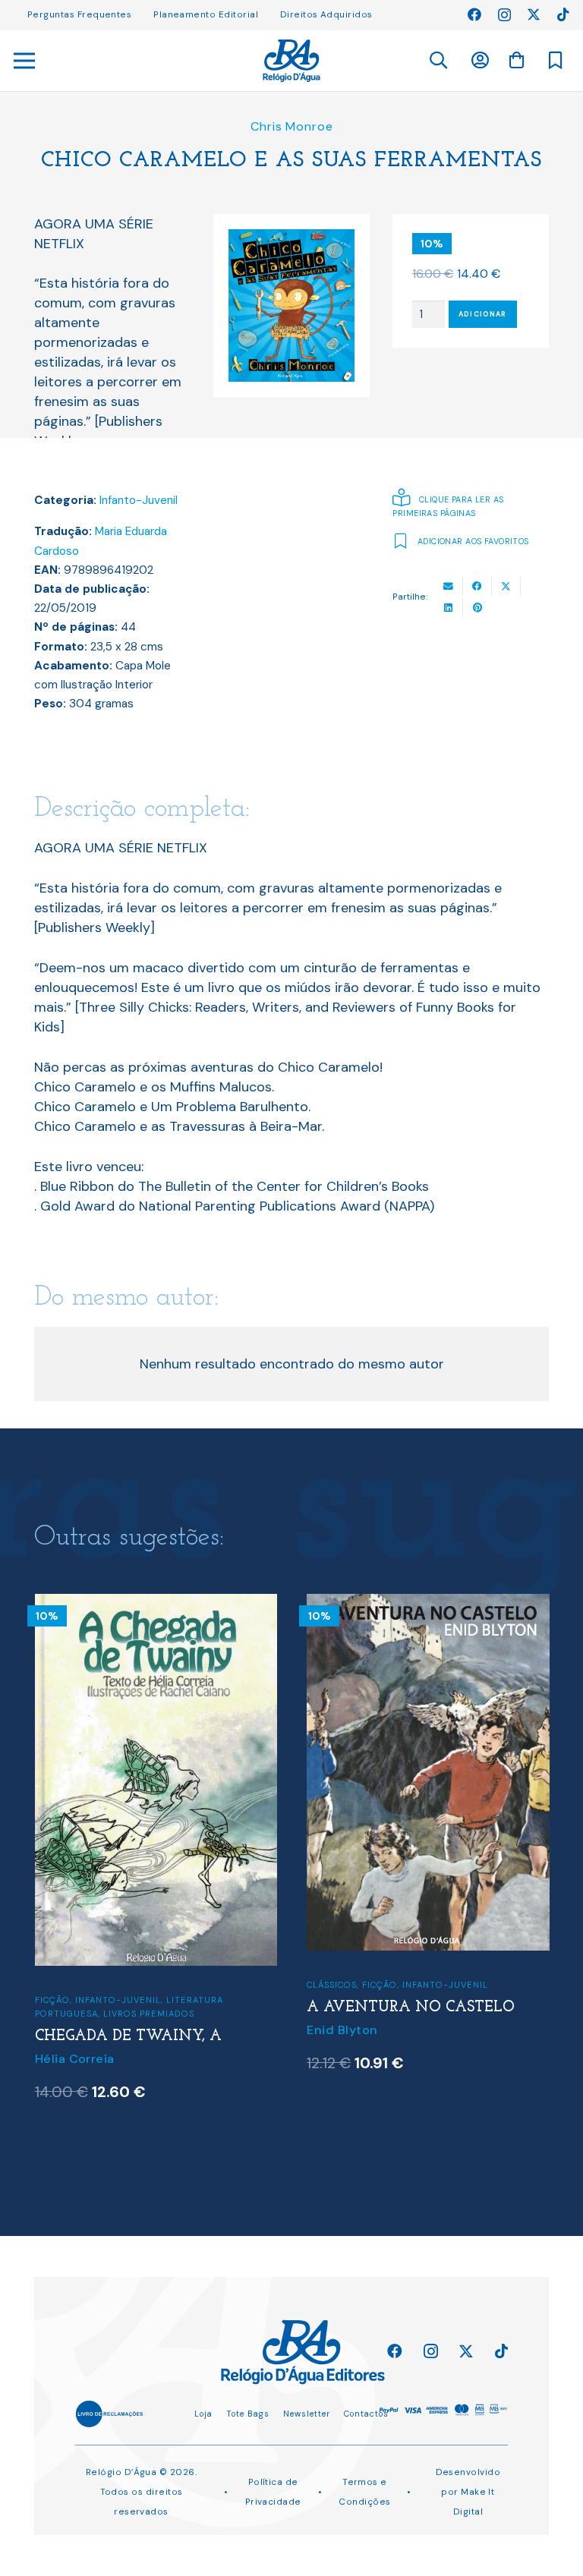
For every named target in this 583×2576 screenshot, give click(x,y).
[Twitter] (534, 14)
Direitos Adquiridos (326, 14)
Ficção (153, 1985)
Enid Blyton (115, 2030)
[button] (438, 61)
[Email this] (449, 586)
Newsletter (307, 2414)
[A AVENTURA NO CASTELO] (201, 1604)
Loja (203, 2414)
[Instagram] (504, 15)
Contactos (366, 2414)
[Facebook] (474, 14)
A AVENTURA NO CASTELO (184, 2008)
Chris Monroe (292, 126)
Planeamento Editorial (206, 14)
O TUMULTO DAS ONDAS (446, 2030)
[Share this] (477, 586)
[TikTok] (563, 14)
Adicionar (482, 314)
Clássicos (105, 1985)
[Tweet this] (506, 586)
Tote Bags (248, 2414)
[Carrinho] (516, 60)
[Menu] (25, 61)
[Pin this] (477, 608)
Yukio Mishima (396, 2051)
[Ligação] (291, 61)
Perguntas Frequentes (79, 14)
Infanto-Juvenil (139, 500)
